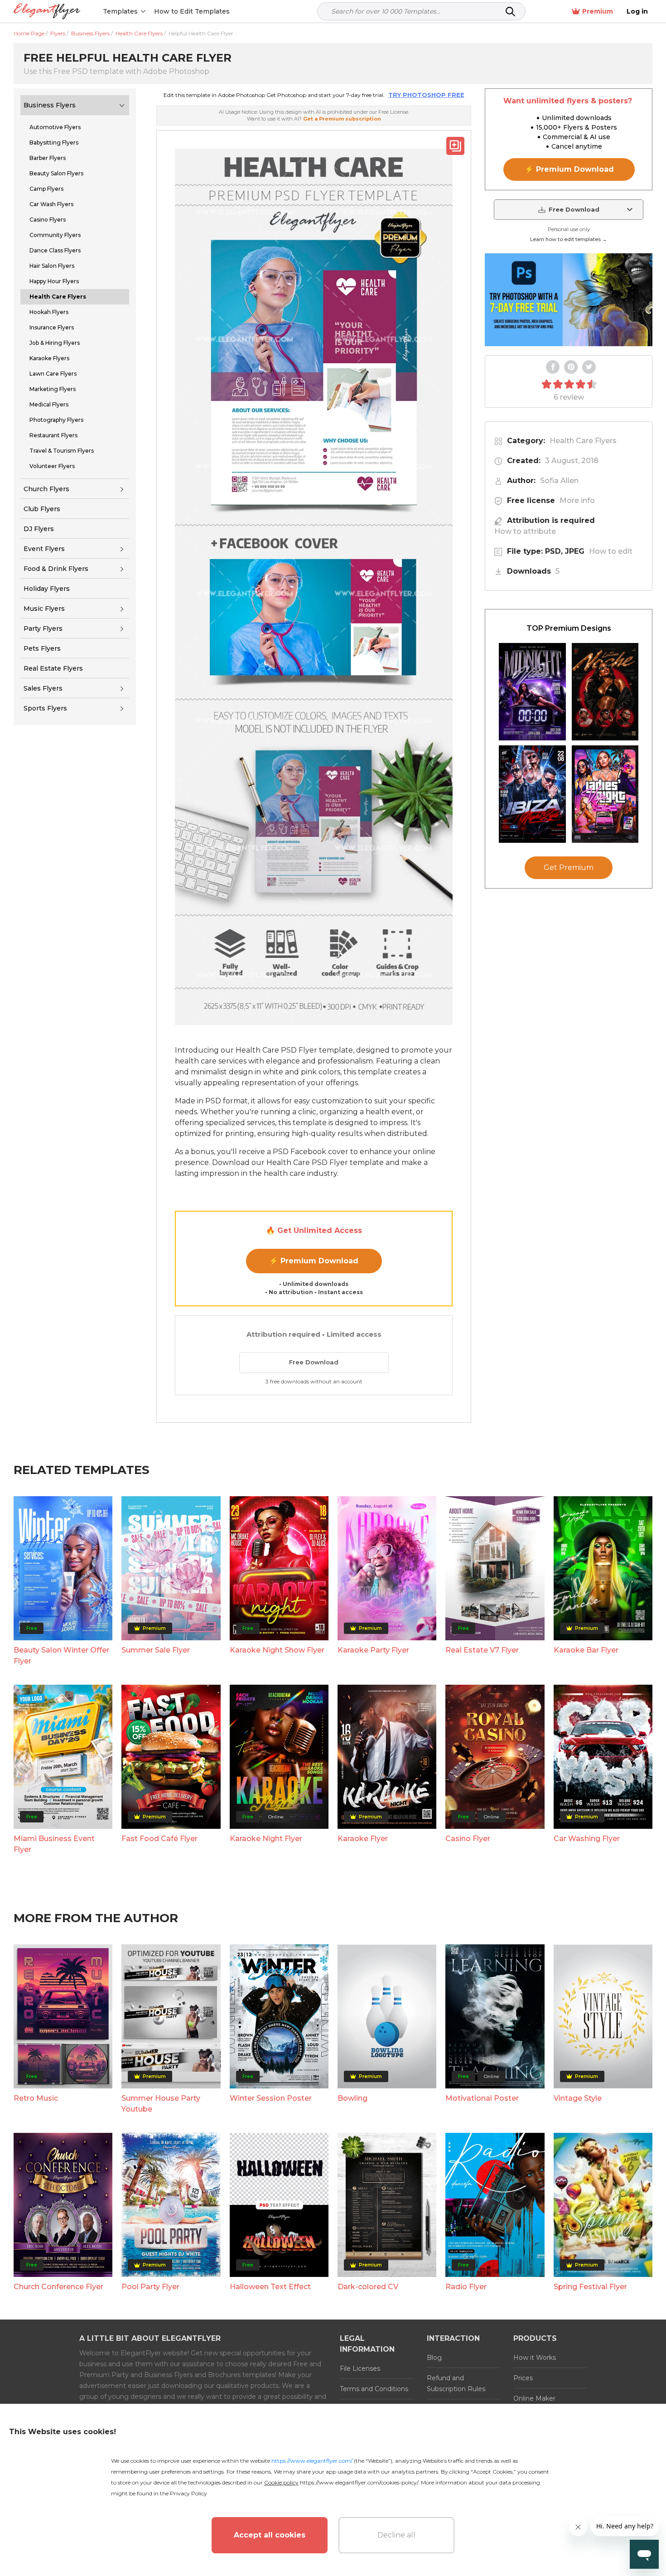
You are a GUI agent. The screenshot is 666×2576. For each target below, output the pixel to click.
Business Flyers (50, 105)
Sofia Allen (559, 481)
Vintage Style (578, 2098)
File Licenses (360, 2368)
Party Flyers (43, 628)
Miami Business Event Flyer (54, 1844)
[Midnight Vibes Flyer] (532, 692)
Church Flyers (46, 489)
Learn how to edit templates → (569, 239)
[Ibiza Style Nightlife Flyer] (532, 794)
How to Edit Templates (192, 11)
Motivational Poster (482, 2098)
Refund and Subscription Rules (456, 2383)
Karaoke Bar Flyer (586, 1650)
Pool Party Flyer (150, 2287)
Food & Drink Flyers (56, 569)
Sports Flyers (45, 709)
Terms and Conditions (374, 2389)
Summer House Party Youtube (161, 2104)
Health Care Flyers (583, 441)
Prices (523, 2378)
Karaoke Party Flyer (373, 1650)
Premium (598, 11)
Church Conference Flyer (58, 2287)
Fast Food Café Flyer (159, 1839)
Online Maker (534, 2398)
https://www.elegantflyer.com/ (312, 2461)
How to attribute (525, 531)
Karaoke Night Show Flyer (277, 1650)
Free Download (314, 1362)
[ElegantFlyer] (47, 12)
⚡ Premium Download (314, 1261)
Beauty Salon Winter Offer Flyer (61, 1655)
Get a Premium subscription (342, 119)
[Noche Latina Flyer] (605, 692)
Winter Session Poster (271, 2098)
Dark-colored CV (368, 2287)
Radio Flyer (466, 2287)
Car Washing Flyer (587, 1839)
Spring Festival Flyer (590, 2287)
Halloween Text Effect (270, 2287)
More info (577, 500)
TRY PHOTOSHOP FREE (426, 95)
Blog (434, 2358)
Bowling (352, 2098)
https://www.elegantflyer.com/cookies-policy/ (359, 2482)
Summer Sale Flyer (156, 1650)
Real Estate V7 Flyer (482, 1650)
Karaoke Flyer (363, 1839)
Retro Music (36, 2098)
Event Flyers (44, 549)
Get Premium (569, 868)
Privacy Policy (188, 2493)
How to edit (611, 551)
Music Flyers (44, 609)
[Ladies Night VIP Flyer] (605, 794)
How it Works (535, 2358)
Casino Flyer (468, 1839)
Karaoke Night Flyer (266, 1839)
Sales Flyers (43, 688)
